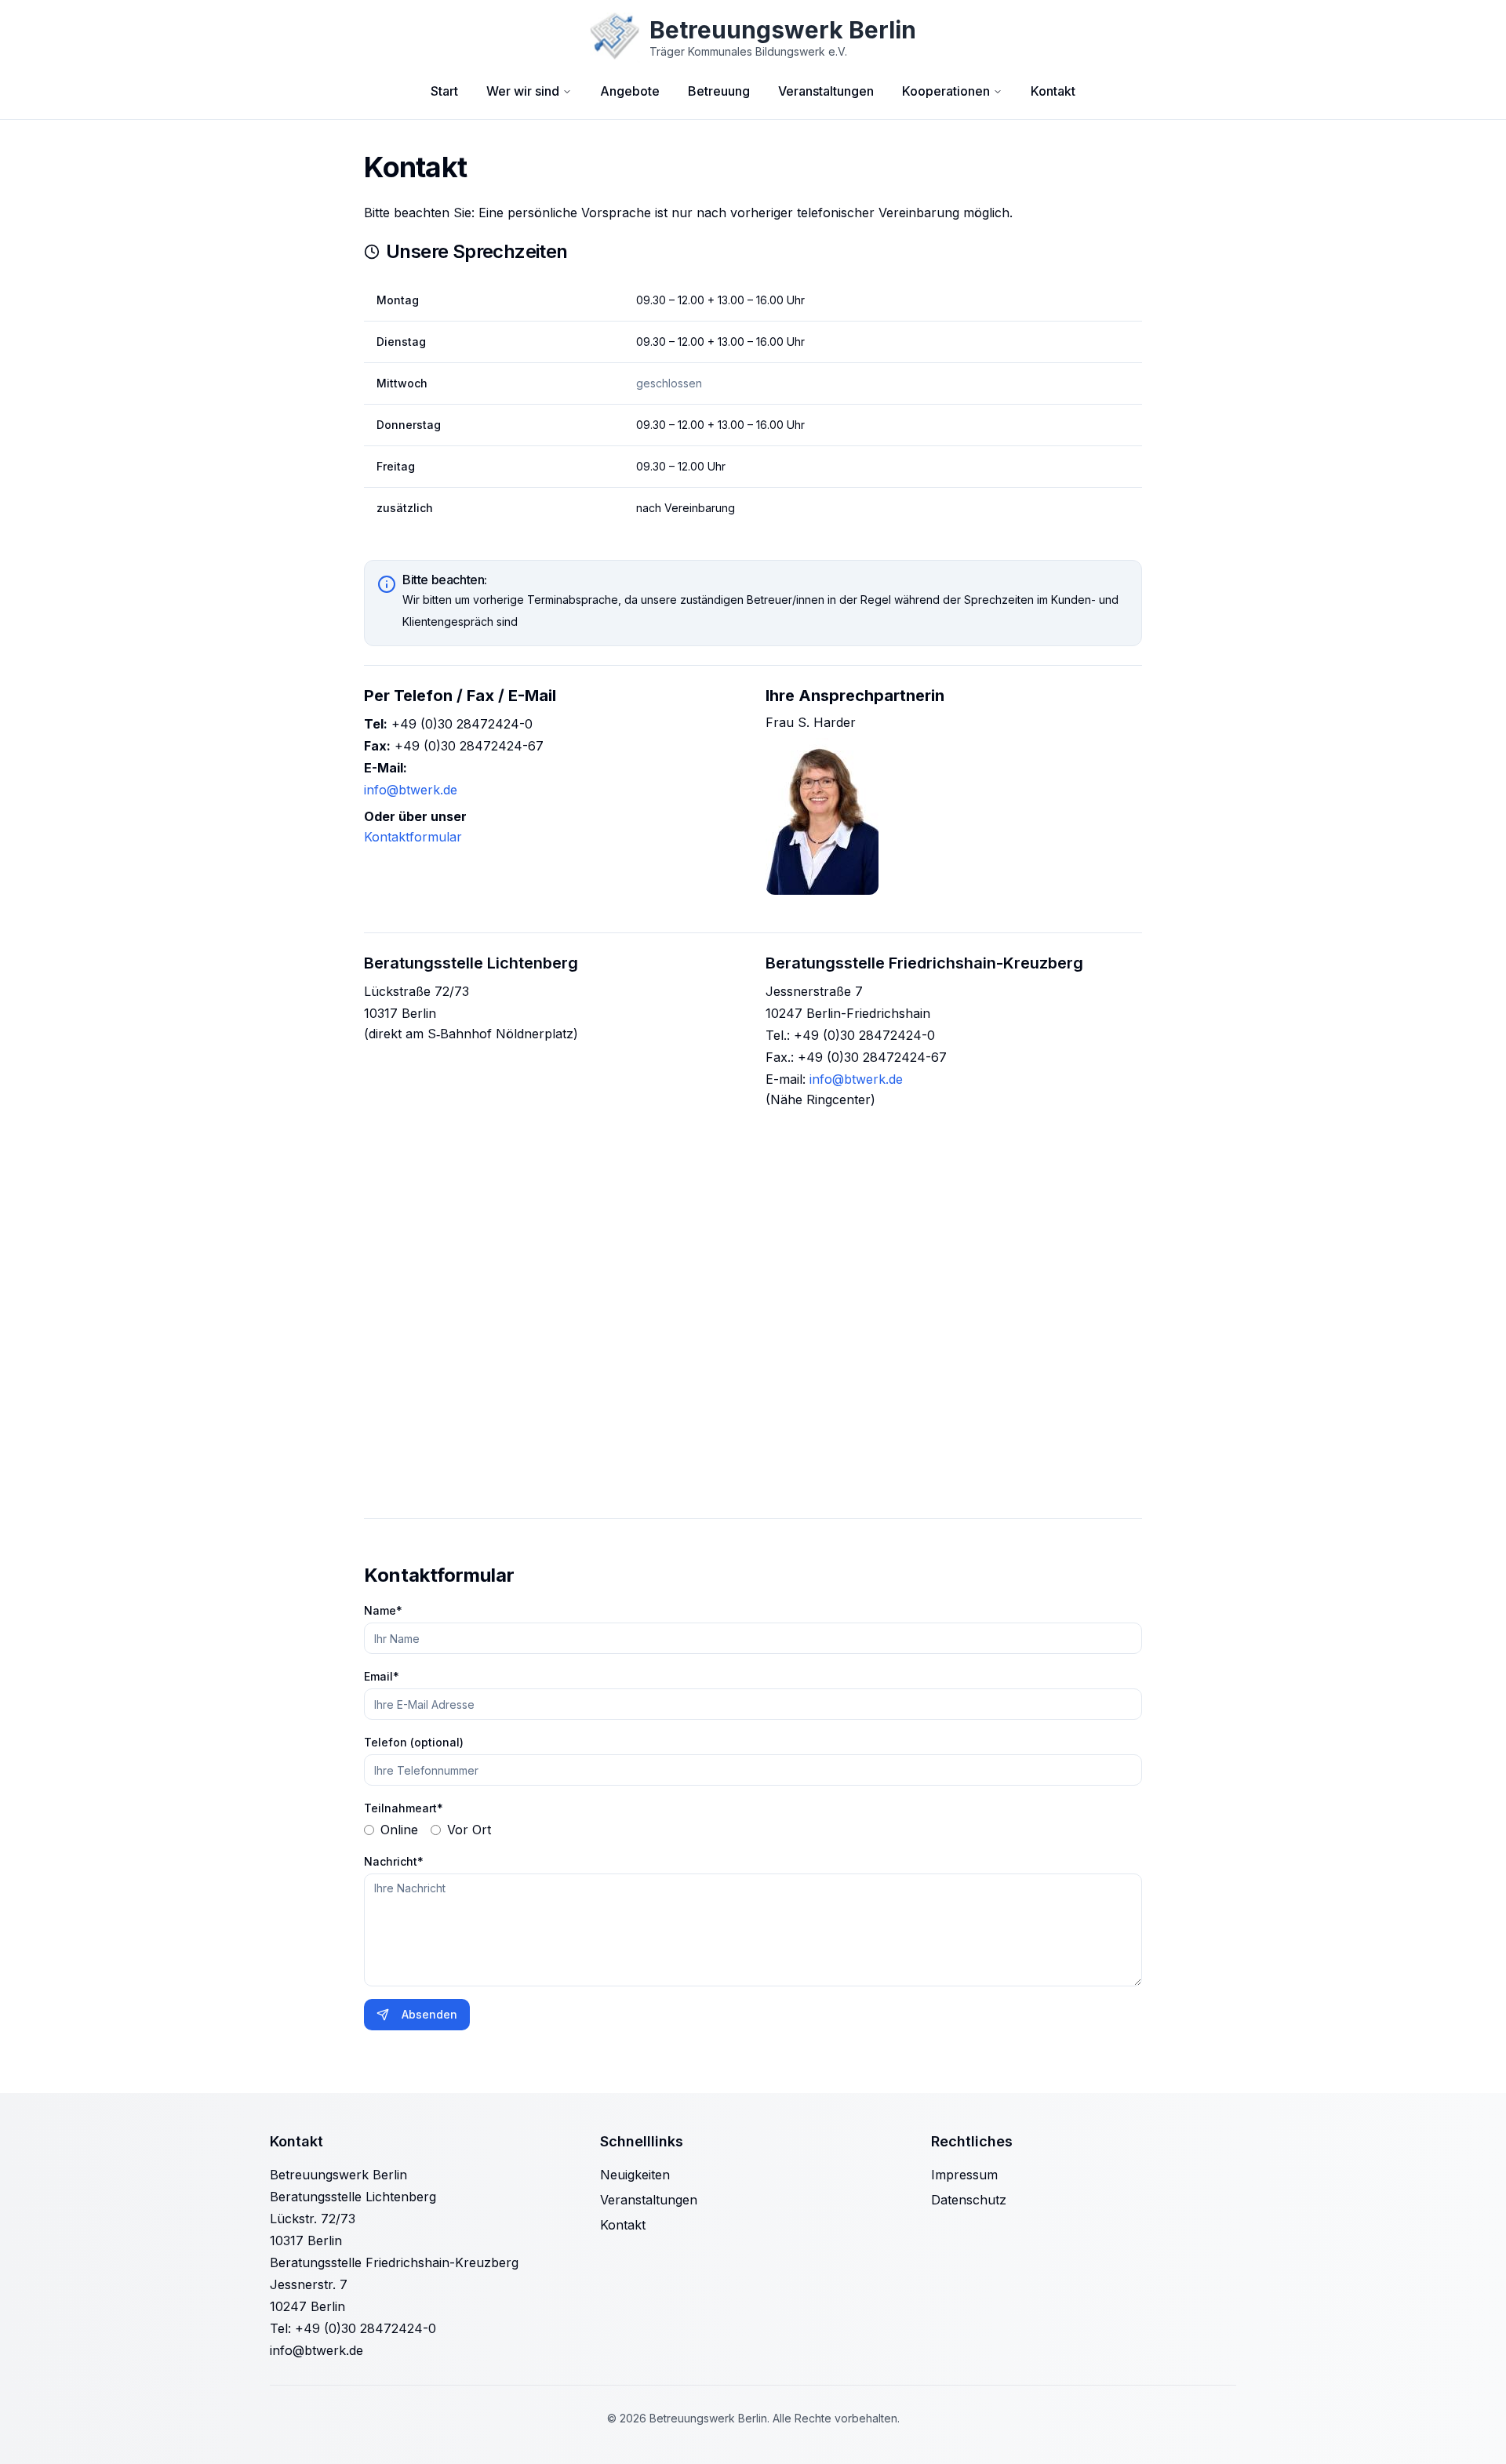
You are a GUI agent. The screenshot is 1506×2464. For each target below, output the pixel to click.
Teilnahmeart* (404, 1808)
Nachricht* (394, 1861)
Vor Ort (469, 1830)
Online (399, 1830)
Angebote (630, 91)
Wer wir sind (523, 91)
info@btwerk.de (411, 790)
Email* (382, 1676)
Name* (383, 1610)
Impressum (964, 2175)
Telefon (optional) (414, 1742)
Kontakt (1053, 91)
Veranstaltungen (826, 91)
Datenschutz (969, 2200)
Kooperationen (946, 91)
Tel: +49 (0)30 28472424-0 (353, 2328)
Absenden (429, 2014)
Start (444, 91)
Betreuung (719, 91)
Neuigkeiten (635, 2175)
